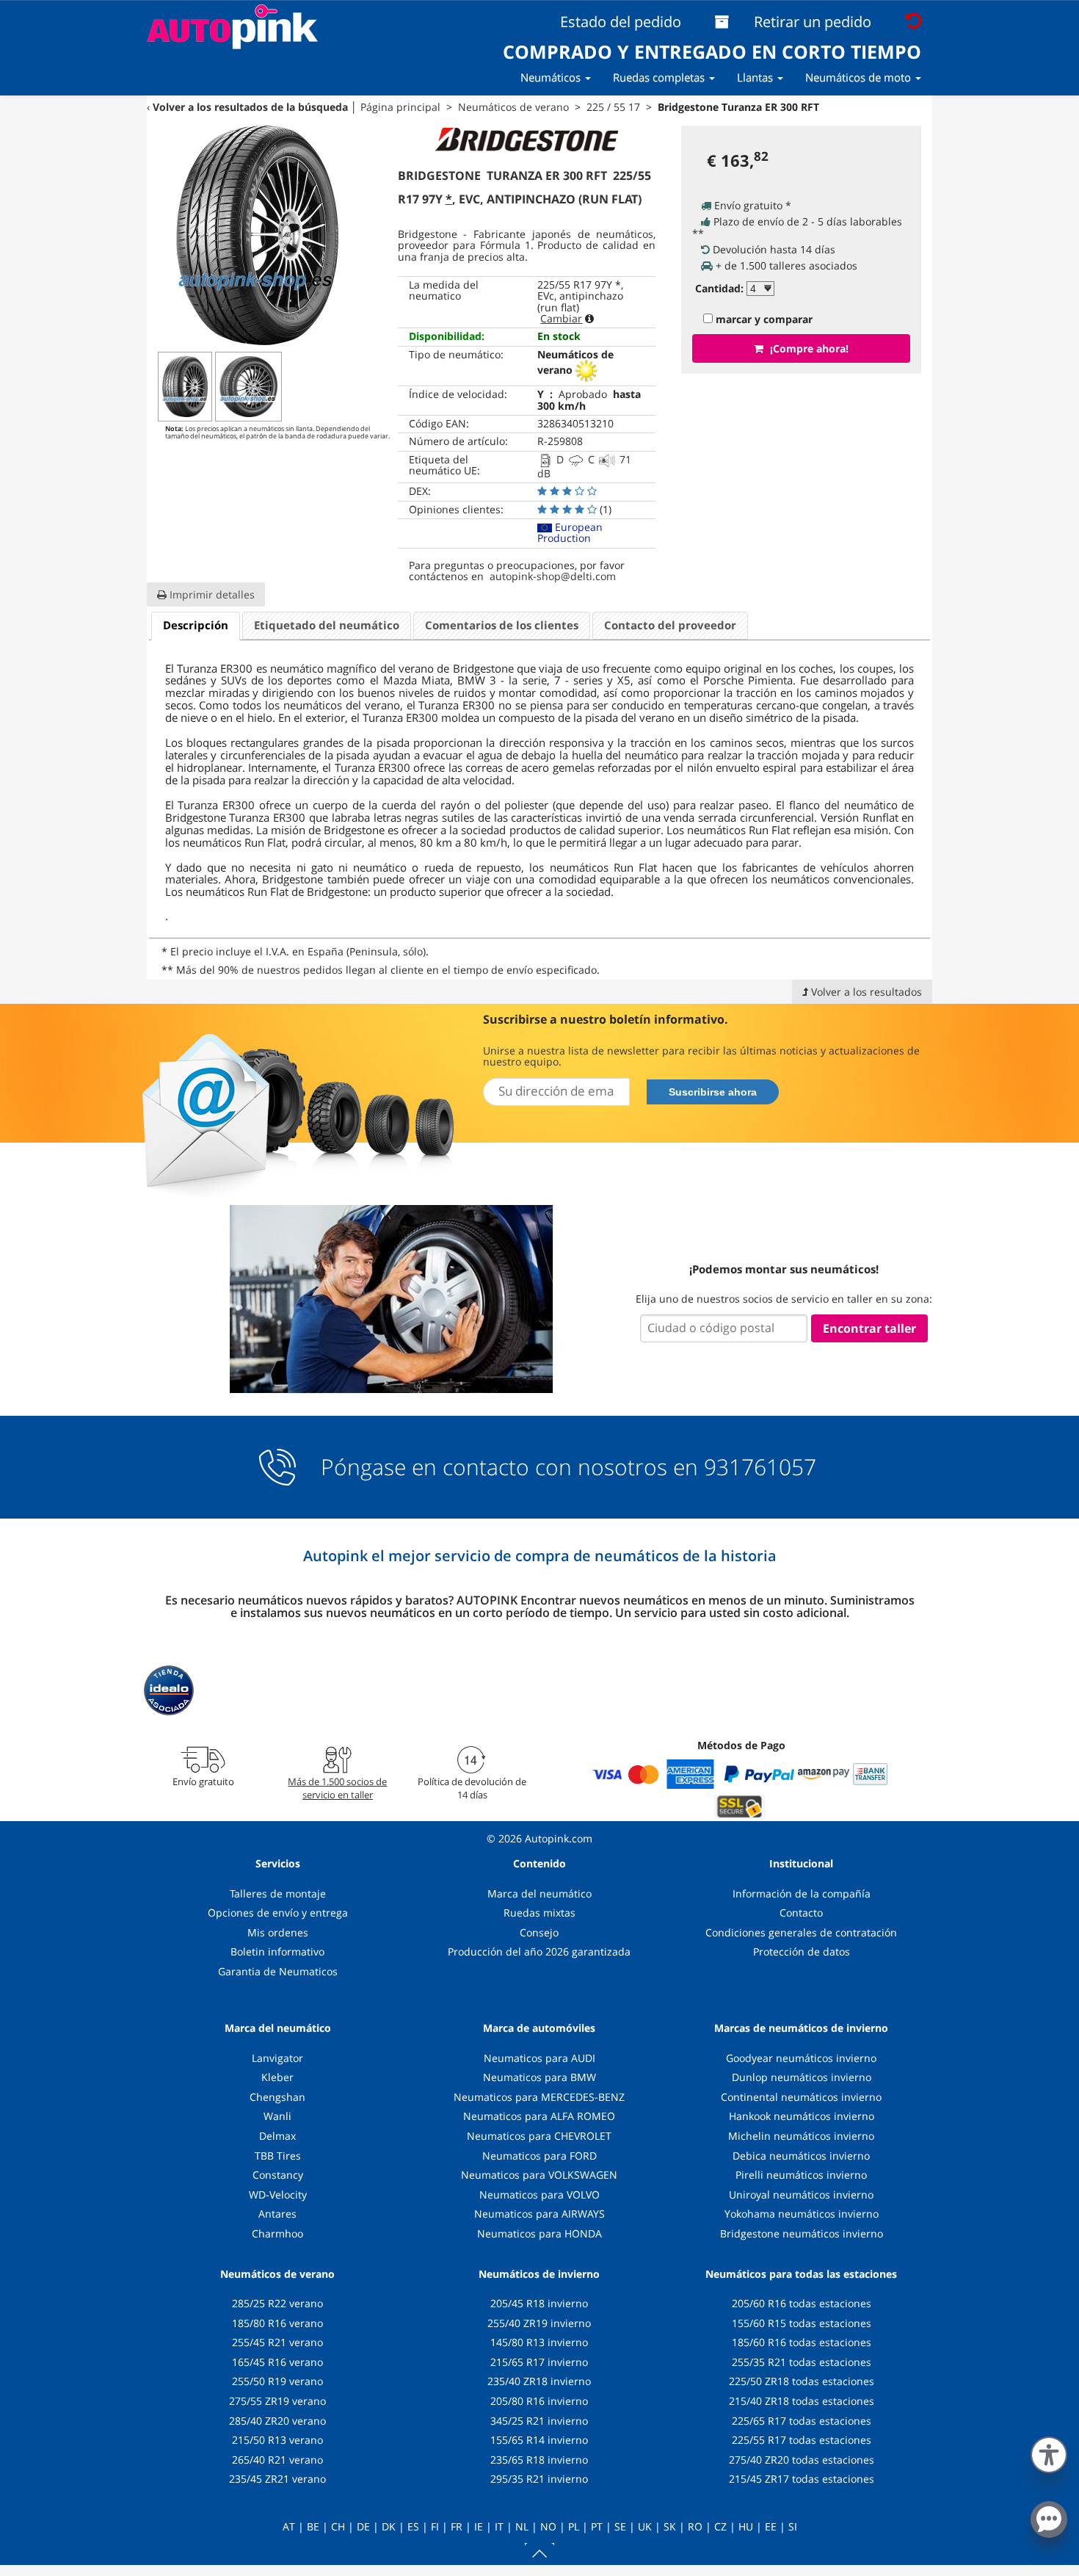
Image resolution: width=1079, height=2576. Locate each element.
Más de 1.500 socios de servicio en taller (337, 1788)
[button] (1049, 2452)
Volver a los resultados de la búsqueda (250, 107)
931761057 (760, 1467)
